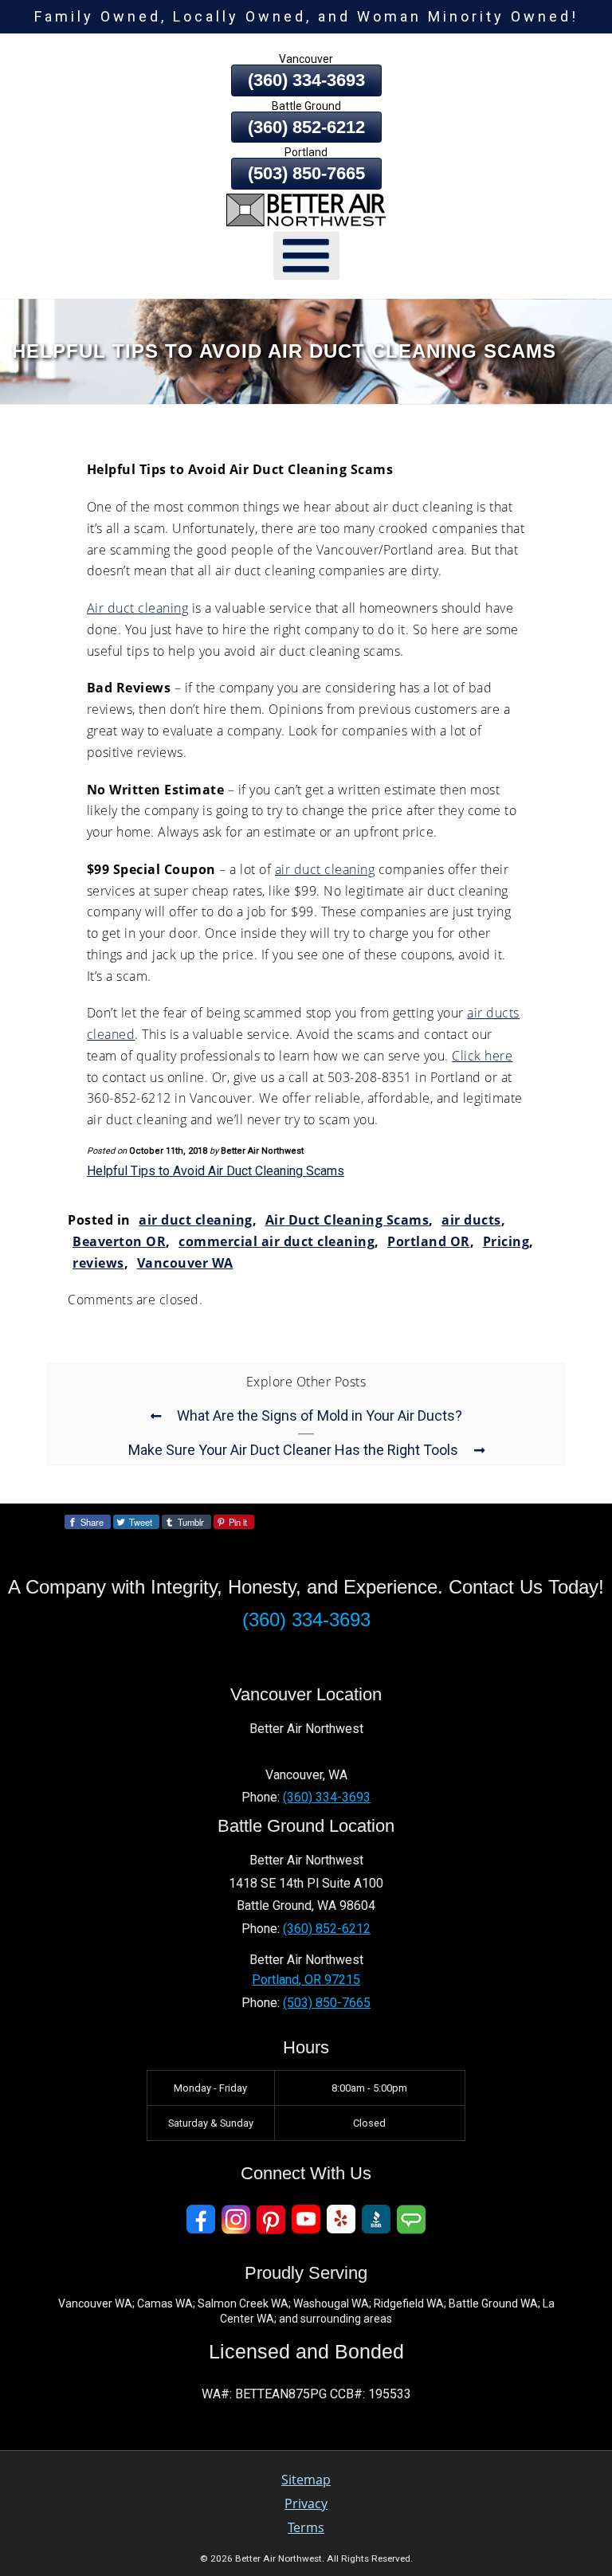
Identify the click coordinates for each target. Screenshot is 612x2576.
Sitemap (306, 2480)
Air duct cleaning (138, 608)
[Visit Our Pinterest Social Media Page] (271, 2219)
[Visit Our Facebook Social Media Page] (201, 2219)
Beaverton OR (119, 1241)
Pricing (506, 1241)
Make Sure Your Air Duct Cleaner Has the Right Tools (293, 1450)
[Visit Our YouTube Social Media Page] (306, 2219)
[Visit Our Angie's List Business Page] (411, 2219)
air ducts (471, 1220)
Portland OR (429, 1241)
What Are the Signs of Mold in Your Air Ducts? (320, 1416)
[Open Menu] (306, 255)
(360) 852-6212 (306, 127)
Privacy (306, 2503)
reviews (98, 1263)
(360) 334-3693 (306, 80)
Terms (306, 2527)
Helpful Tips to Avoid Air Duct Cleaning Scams (216, 1171)
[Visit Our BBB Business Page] (376, 2219)
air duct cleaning (325, 869)
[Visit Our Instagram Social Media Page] (236, 2219)
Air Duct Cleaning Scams (347, 1220)
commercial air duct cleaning (277, 1241)
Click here (482, 1056)
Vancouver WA (185, 1263)
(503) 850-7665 (306, 173)
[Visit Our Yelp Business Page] (341, 2219)
